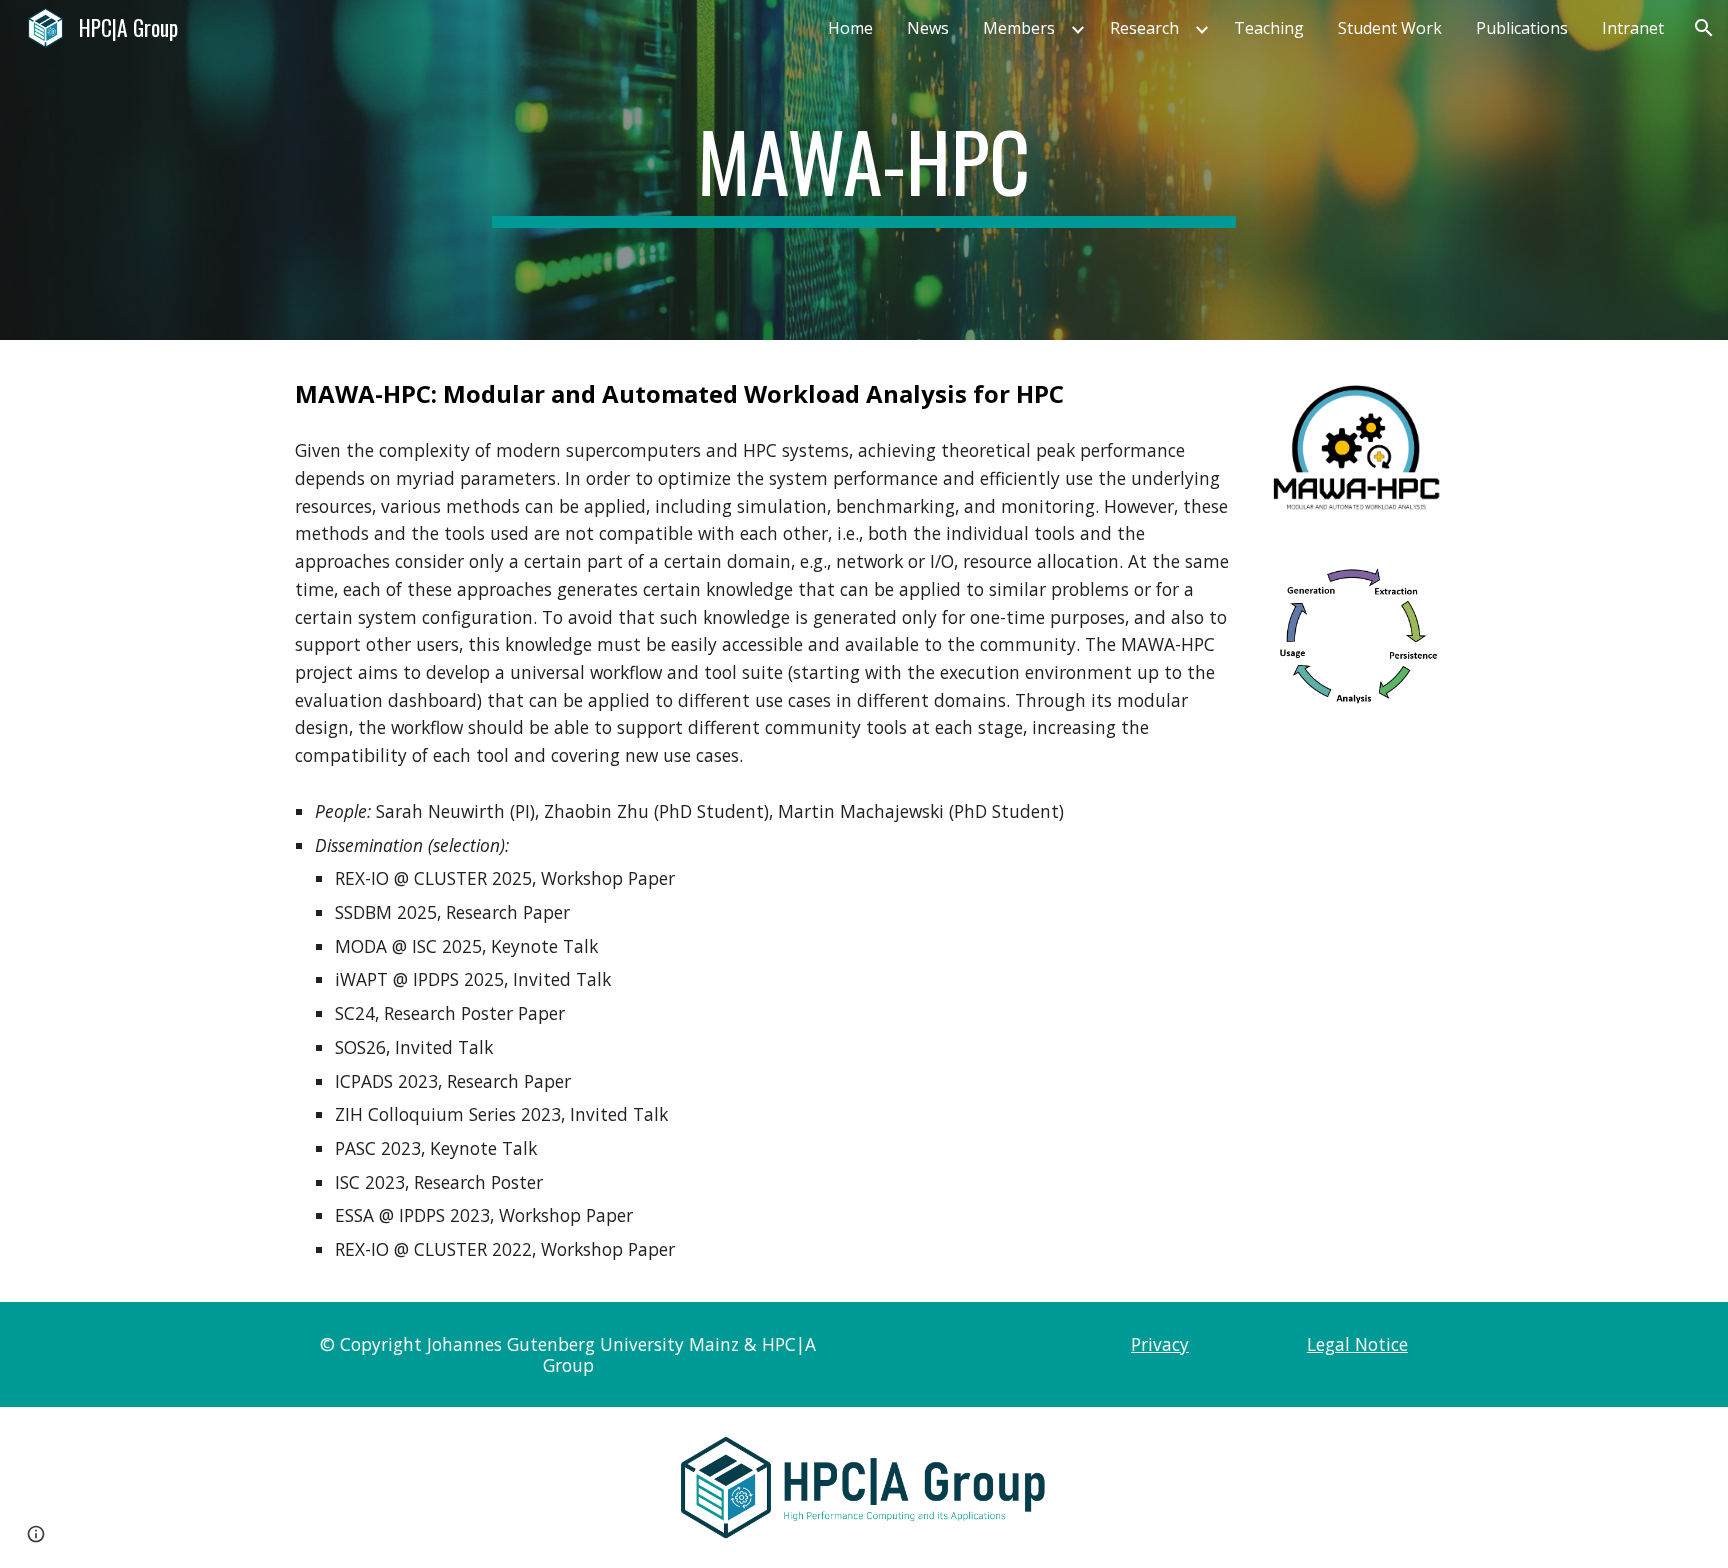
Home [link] (850, 28)
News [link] (928, 28)
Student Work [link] (1390, 28)
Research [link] (1144, 28)
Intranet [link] (1633, 28)
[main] (864, 170)
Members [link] (1019, 28)
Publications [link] (1522, 28)
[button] (1704, 28)
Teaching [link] (1269, 28)
